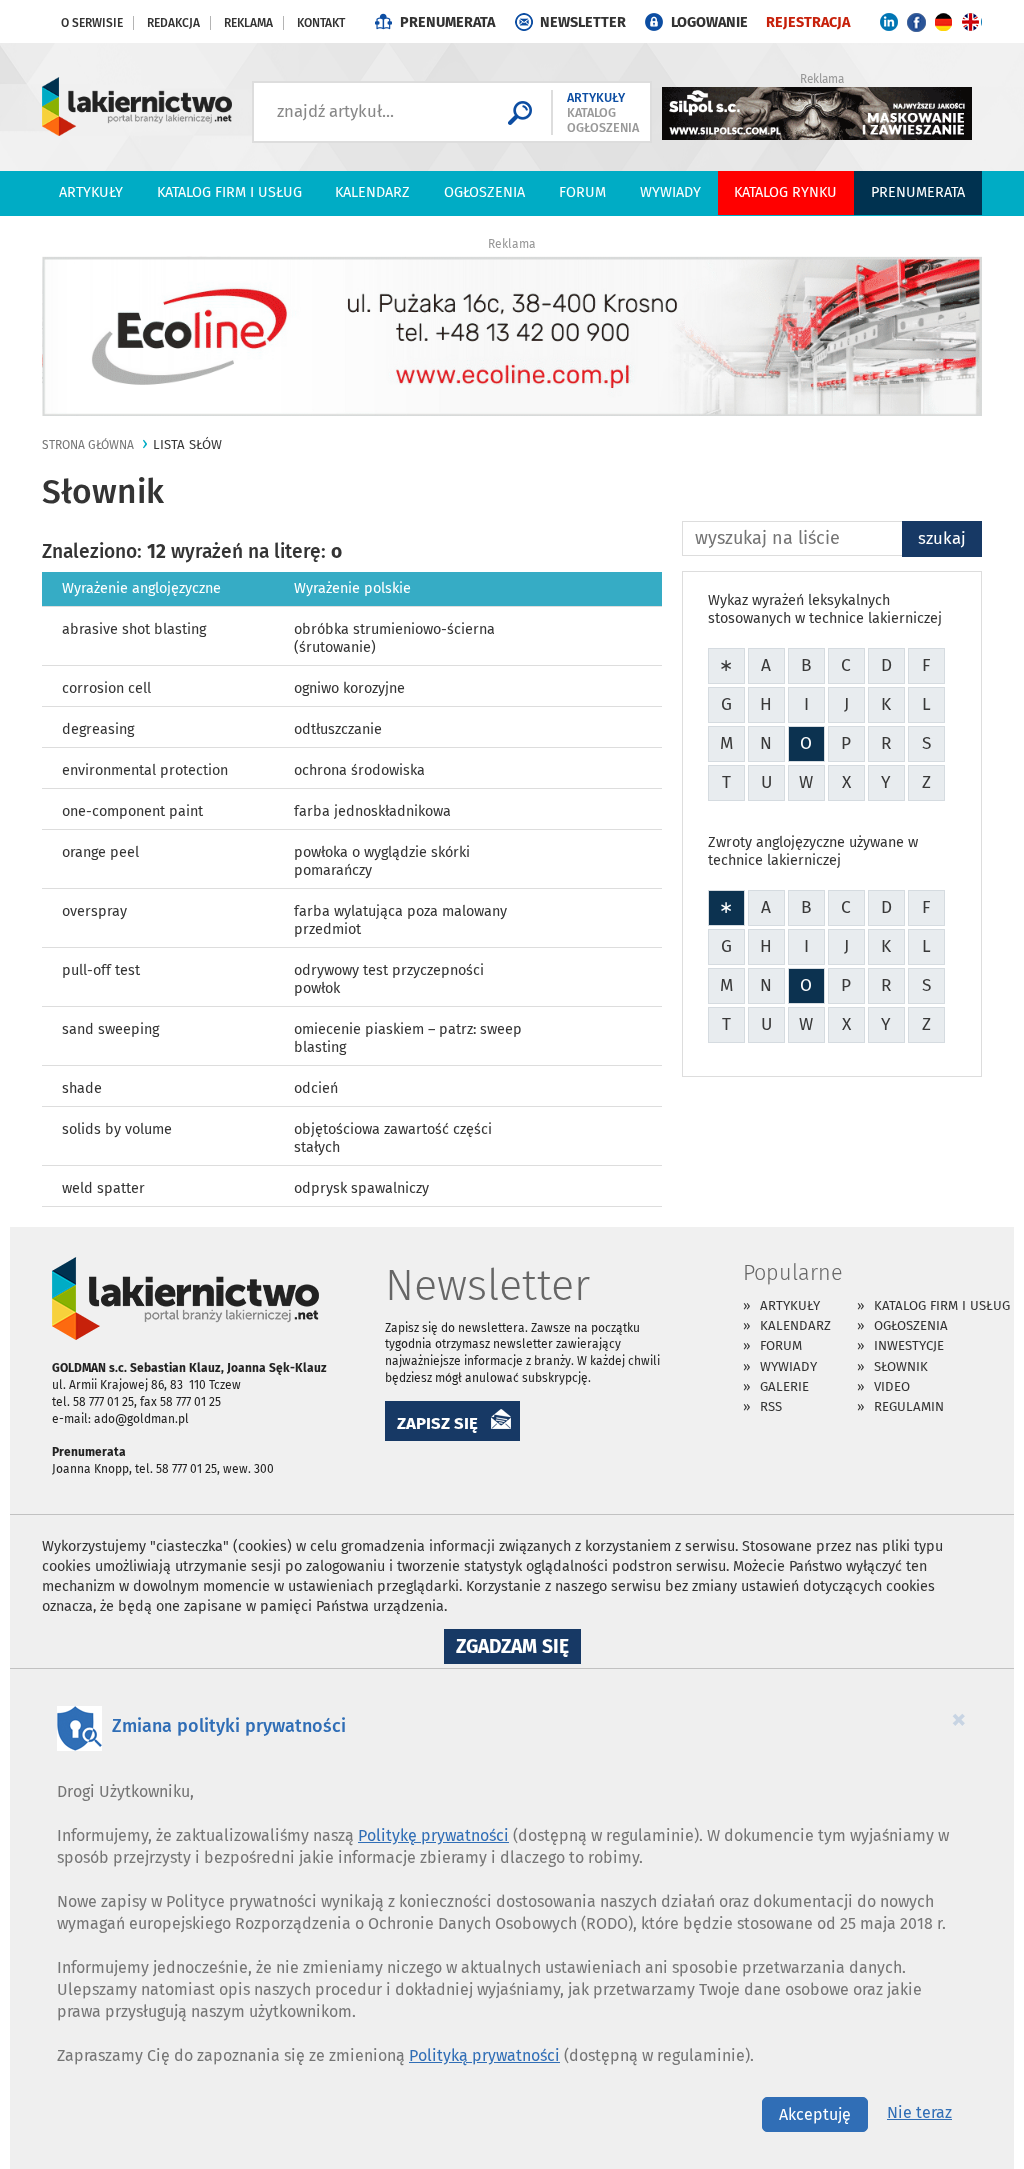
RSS (771, 1406)
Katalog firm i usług (229, 192)
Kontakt (321, 23)
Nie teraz (919, 2112)
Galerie (784, 1386)
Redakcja (173, 23)
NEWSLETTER (583, 22)
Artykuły (91, 192)
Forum (582, 192)
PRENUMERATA (447, 22)
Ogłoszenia (484, 192)
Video (892, 1386)
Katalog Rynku (785, 192)
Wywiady (670, 192)
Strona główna (88, 445)
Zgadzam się (518, 1649)
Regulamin (909, 1406)
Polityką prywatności (484, 2055)
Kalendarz (372, 192)
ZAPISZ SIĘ (437, 1423)
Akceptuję (815, 2114)
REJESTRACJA (808, 22)
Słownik (901, 1366)
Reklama (248, 23)
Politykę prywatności (433, 1835)
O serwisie (92, 23)
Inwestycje (909, 1345)
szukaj (942, 538)
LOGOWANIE (709, 22)
